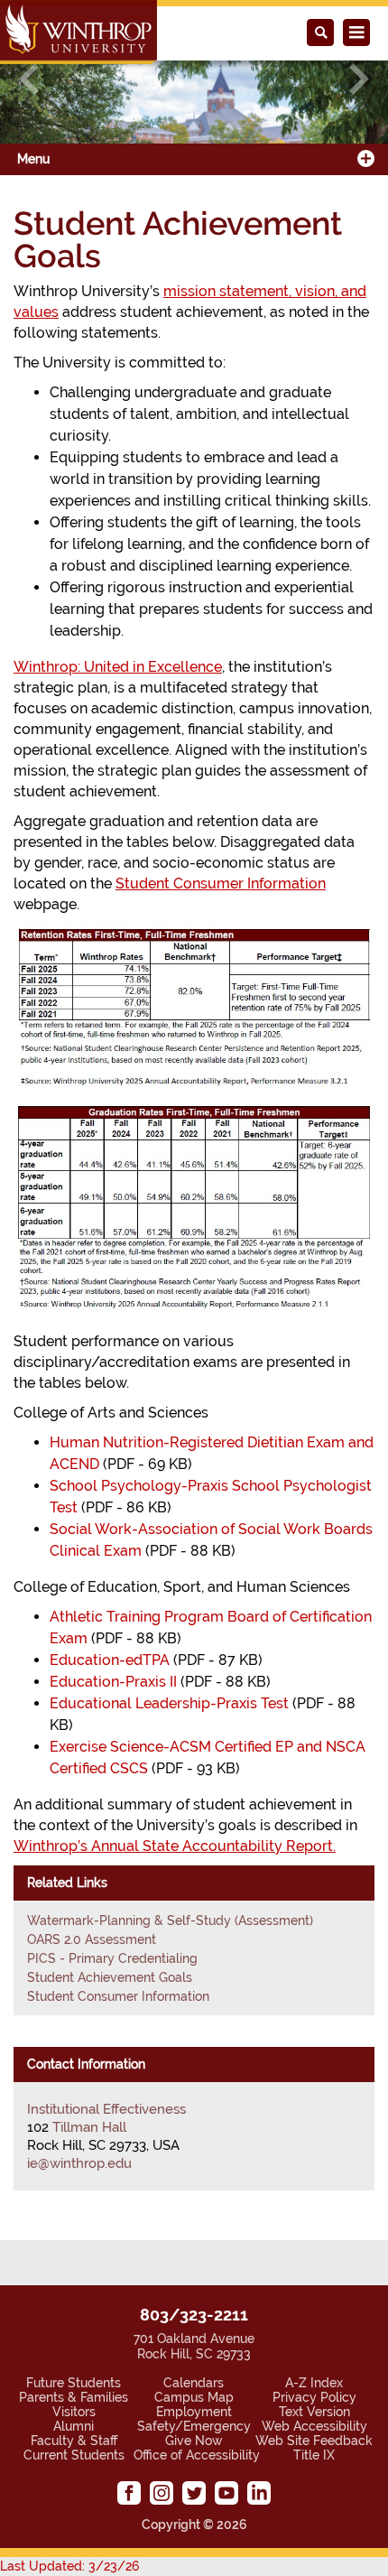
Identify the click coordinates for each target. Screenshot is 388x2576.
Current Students (74, 2455)
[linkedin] (259, 2493)
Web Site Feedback (314, 2441)
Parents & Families (74, 2397)
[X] (194, 2493)
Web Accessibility (314, 2426)
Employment (194, 2412)
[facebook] (129, 2493)
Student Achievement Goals (110, 1977)
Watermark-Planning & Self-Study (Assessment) (170, 1920)
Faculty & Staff (74, 2441)
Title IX (314, 2455)
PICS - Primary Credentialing (112, 1958)
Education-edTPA (110, 1660)
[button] (29, 79)
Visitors (74, 2412)
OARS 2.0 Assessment (92, 1939)
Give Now (194, 2441)
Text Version (314, 2412)
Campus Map (194, 2397)
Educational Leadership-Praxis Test (169, 1703)
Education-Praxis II (113, 1682)
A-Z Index (314, 2383)
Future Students (74, 2383)
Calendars (194, 2383)
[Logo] (79, 32)
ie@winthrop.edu (79, 2163)
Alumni (74, 2426)
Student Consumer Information (118, 1996)
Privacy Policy (314, 2397)
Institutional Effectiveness (106, 2109)
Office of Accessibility (197, 2455)
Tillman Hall (89, 2127)
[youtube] (226, 2493)
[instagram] (162, 2493)
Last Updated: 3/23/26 (69, 2566)
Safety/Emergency (194, 2426)
